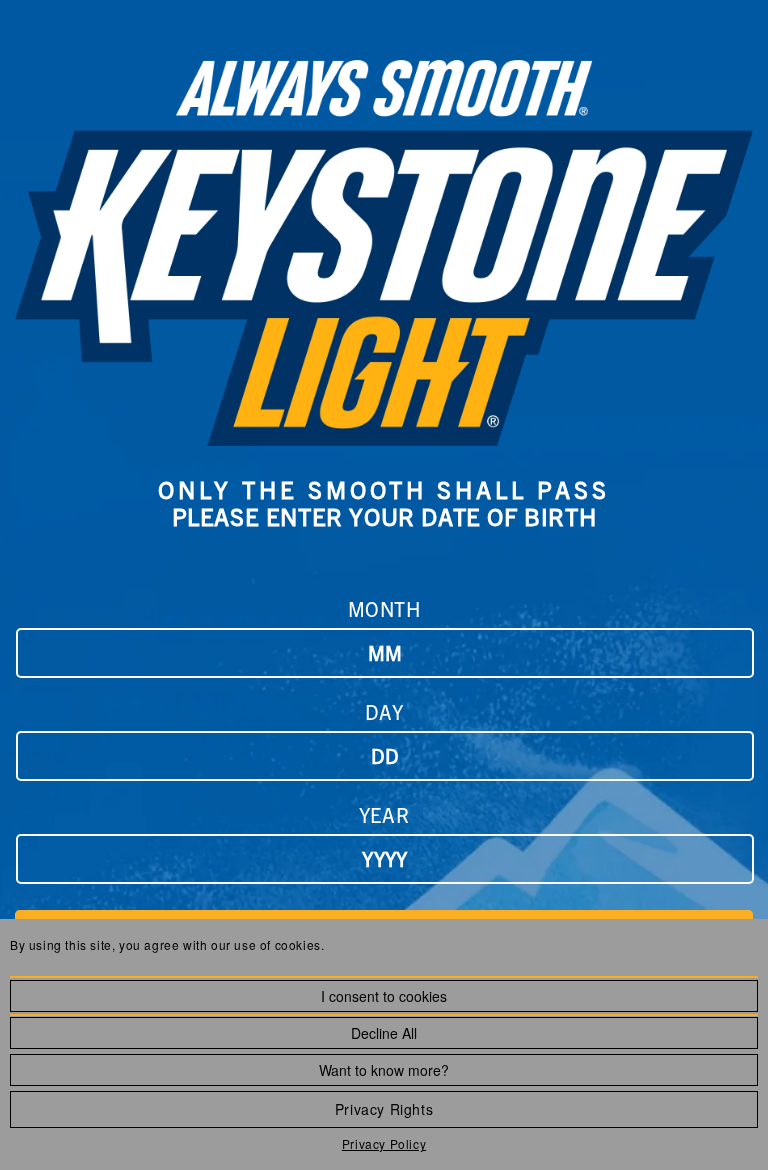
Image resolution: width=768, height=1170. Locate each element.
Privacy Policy (384, 1143)
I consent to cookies (384, 996)
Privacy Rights (384, 1109)
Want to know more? (384, 1070)
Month (384, 608)
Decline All (384, 1033)
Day (384, 711)
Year (384, 814)
